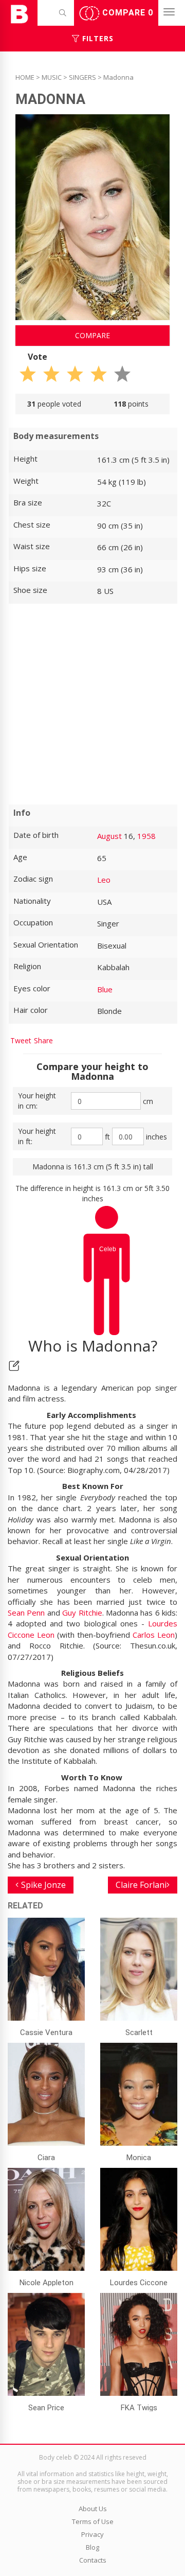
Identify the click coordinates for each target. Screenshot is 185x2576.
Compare (126, 13)
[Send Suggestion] (14, 1366)
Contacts (93, 2560)
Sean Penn (26, 1613)
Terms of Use (93, 2521)
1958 (146, 836)
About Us (93, 2509)
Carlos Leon (154, 1635)
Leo (104, 880)
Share (43, 1040)
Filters (97, 38)
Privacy (92, 2534)
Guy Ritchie (82, 1613)
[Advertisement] (92, 704)
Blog (92, 2547)
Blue (105, 989)
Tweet (21, 1040)
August (109, 836)
